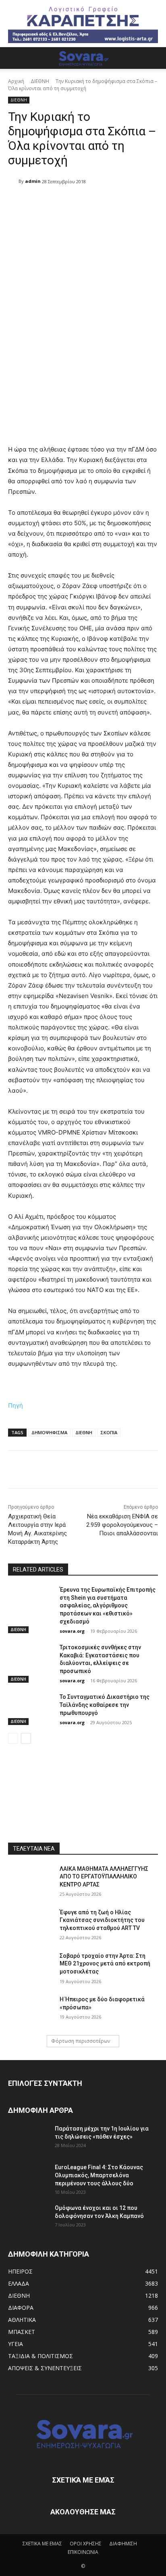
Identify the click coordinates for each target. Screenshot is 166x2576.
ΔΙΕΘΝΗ (40, 81)
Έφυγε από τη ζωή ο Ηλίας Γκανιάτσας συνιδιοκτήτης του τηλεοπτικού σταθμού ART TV (102, 1920)
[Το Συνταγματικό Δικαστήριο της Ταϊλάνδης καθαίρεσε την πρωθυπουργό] (31, 1709)
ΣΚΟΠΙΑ (109, 1432)
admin (33, 181)
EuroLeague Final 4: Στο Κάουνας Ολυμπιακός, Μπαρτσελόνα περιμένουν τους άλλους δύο (99, 2175)
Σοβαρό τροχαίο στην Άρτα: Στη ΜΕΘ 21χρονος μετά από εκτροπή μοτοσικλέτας (105, 1964)
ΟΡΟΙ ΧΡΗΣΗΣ (86, 2544)
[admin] (13, 181)
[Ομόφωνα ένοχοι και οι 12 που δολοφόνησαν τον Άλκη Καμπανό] (28, 2218)
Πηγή (16, 1405)
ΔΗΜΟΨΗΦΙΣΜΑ (49, 1432)
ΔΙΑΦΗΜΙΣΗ (123, 2544)
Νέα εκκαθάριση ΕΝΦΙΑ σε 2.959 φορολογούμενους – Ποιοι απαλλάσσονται (122, 1525)
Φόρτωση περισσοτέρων (81, 2041)
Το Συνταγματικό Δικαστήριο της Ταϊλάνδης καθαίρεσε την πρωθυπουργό (105, 1705)
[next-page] (26, 1738)
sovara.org (72, 1631)
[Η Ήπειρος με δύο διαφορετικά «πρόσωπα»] (31, 2011)
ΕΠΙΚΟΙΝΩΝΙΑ (83, 2552)
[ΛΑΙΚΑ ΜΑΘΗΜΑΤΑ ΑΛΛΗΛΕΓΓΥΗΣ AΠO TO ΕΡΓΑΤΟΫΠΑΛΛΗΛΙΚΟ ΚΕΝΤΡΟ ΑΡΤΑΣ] (31, 1881)
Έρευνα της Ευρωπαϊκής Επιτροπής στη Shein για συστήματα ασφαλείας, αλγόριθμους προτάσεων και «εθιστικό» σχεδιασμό (108, 1605)
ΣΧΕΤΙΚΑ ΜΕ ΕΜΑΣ (42, 2544)
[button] (14, 58)
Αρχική (16, 81)
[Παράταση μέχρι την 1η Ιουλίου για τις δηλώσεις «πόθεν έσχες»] (28, 2139)
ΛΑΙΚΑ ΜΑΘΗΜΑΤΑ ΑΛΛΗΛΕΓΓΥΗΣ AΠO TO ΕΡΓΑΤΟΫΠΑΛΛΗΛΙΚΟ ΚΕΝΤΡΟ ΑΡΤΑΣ (104, 1877)
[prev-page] (13, 1738)
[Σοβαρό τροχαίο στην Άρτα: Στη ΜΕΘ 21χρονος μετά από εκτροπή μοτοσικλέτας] (31, 1968)
